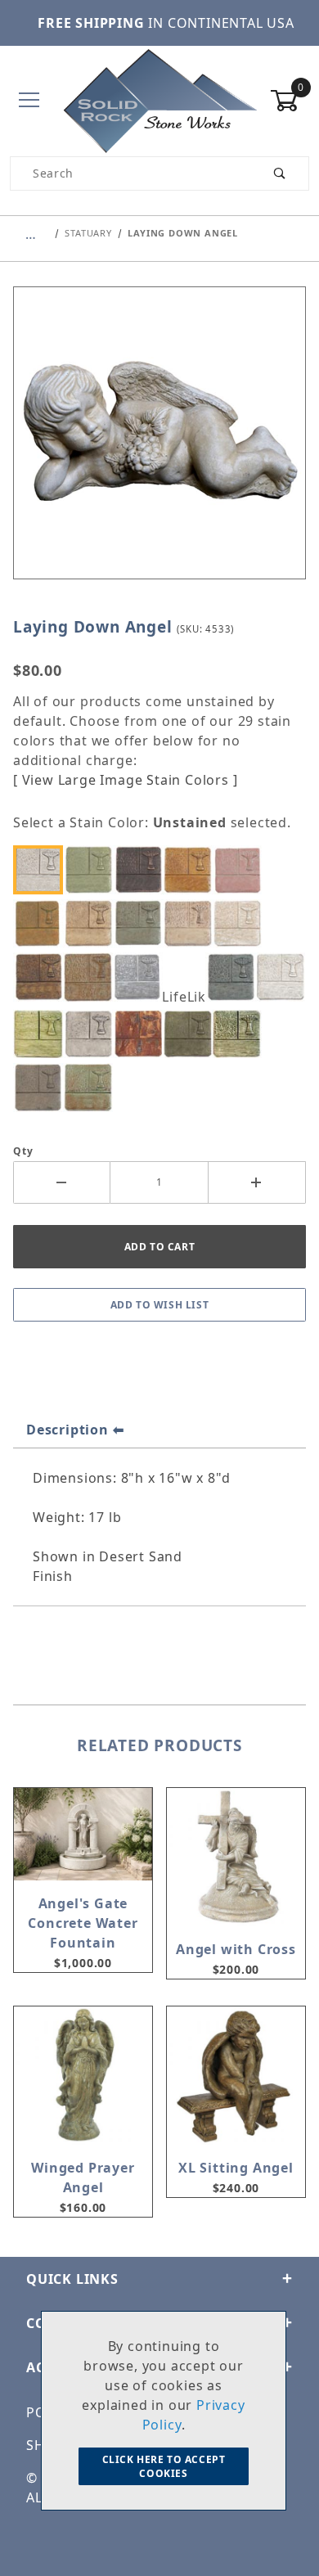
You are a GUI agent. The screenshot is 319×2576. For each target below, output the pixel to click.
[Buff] (92, 923)
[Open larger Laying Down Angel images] (159, 444)
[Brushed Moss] (43, 923)
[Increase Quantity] (257, 1182)
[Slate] (43, 1087)
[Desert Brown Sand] (191, 923)
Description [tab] (67, 1430)
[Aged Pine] (92, 869)
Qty (23, 1151)
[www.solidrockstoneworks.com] (160, 99)
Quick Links (72, 2279)
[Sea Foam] (241, 1034)
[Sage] (191, 1034)
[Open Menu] (29, 101)
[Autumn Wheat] (191, 869)
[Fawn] (92, 977)
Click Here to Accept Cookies (164, 2466)
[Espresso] (43, 977)
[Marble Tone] (284, 977)
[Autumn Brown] (142, 869)
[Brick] (241, 869)
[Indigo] (235, 977)
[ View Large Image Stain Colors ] (125, 780)
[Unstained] (43, 869)
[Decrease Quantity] (62, 1182)
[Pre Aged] (92, 1034)
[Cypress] (142, 923)
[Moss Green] (43, 1034)
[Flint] (142, 977)
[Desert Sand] (241, 923)
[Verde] (92, 1087)
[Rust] (142, 1034)
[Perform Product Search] (280, 173)
